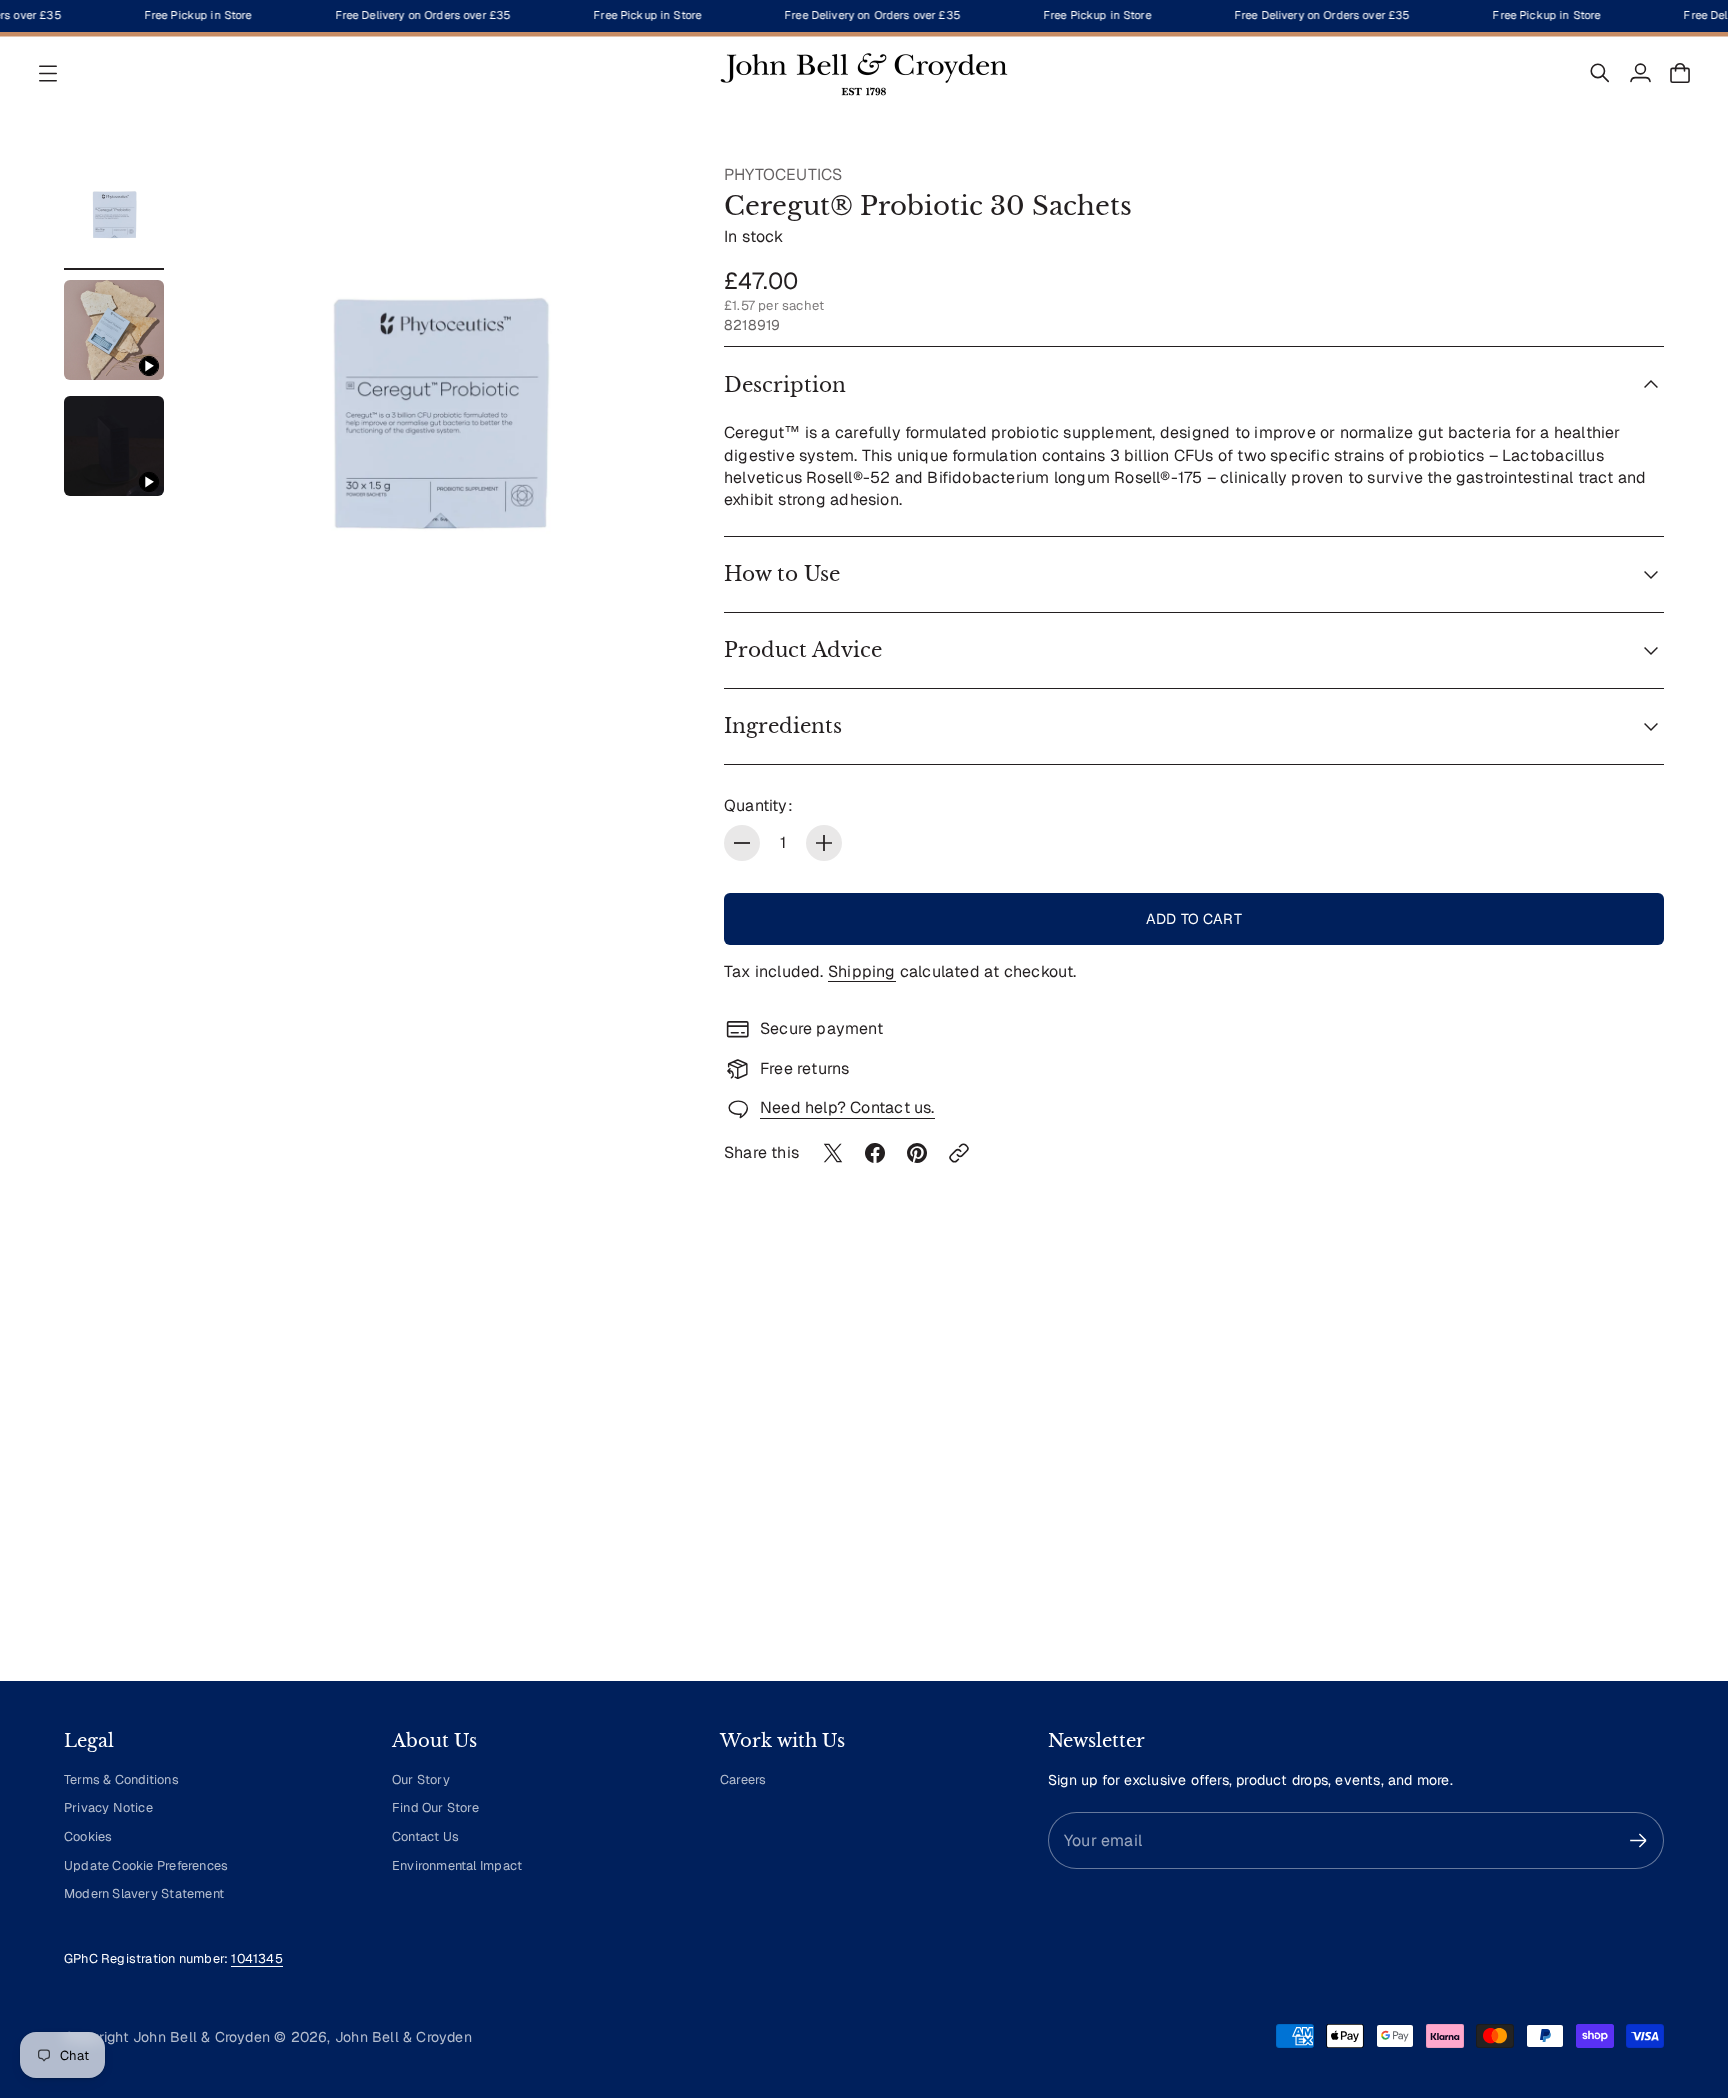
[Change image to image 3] (114, 446)
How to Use (782, 574)
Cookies (88, 1836)
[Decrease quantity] (742, 843)
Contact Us (425, 1836)
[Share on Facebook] (875, 1153)
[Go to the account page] (1640, 73)
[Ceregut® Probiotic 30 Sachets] (438, 410)
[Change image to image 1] (114, 214)
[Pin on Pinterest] (917, 1153)
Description (785, 385)
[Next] (1640, 1480)
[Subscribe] (1638, 1840)
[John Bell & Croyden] (864, 73)
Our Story (421, 1779)
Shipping (862, 971)
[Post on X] (833, 1153)
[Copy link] (959, 1153)
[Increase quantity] (824, 843)
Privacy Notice (108, 1807)
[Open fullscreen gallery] (646, 618)
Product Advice (803, 650)
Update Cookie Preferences (146, 1865)
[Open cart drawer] (1680, 73)
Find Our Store (435, 1807)
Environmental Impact (457, 1865)
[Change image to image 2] (114, 330)
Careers (743, 1779)
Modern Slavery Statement (144, 1893)
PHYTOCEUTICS (783, 174)
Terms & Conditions (121, 1779)
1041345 (256, 1958)
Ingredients (783, 726)
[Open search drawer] (1600, 73)
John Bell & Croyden (403, 2037)
